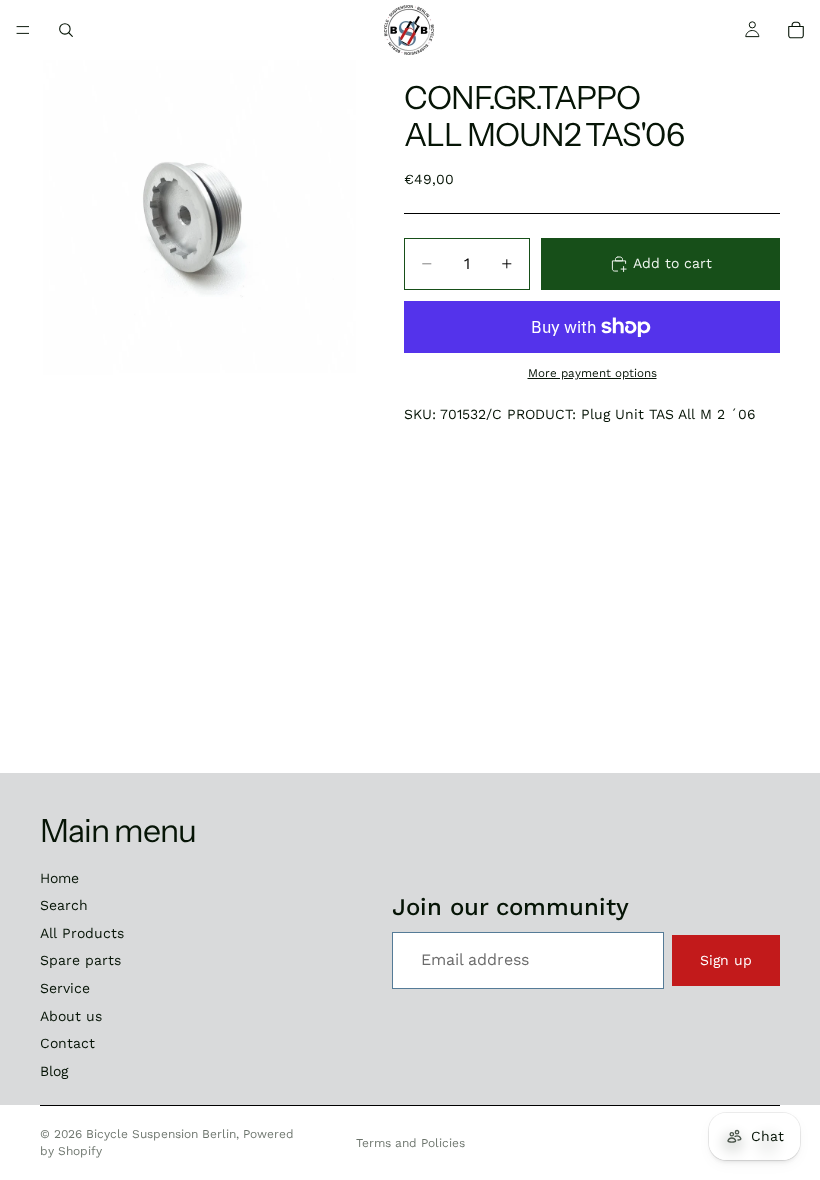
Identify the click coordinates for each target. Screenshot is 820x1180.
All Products (82, 933)
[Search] (66, 30)
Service (65, 988)
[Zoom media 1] (198, 218)
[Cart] (796, 30)
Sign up (726, 960)
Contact (67, 1043)
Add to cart (672, 263)
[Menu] (23, 30)
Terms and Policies (410, 1143)
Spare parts (80, 960)
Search (64, 905)
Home (59, 878)
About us (71, 1016)
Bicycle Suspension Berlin (161, 1134)
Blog (54, 1071)
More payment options (592, 373)
